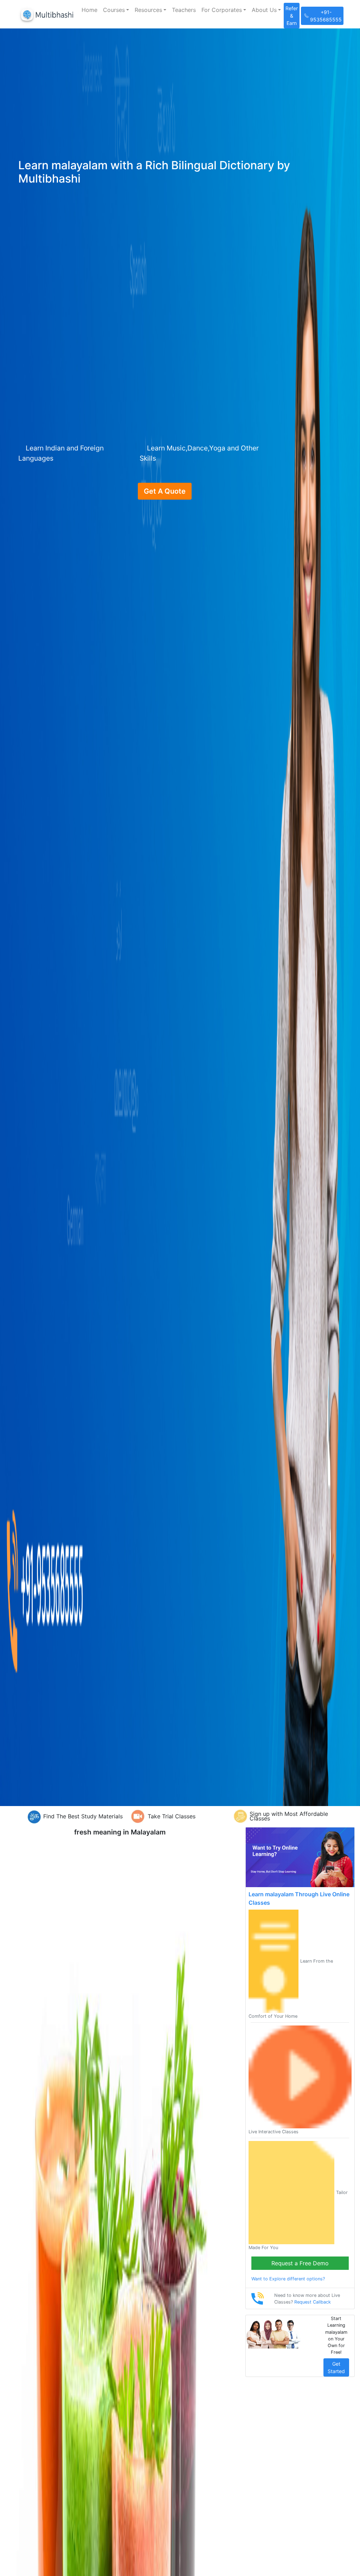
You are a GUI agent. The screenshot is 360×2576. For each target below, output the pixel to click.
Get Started (336, 2367)
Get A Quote (165, 491)
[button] (116, 10)
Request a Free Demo (300, 2263)
